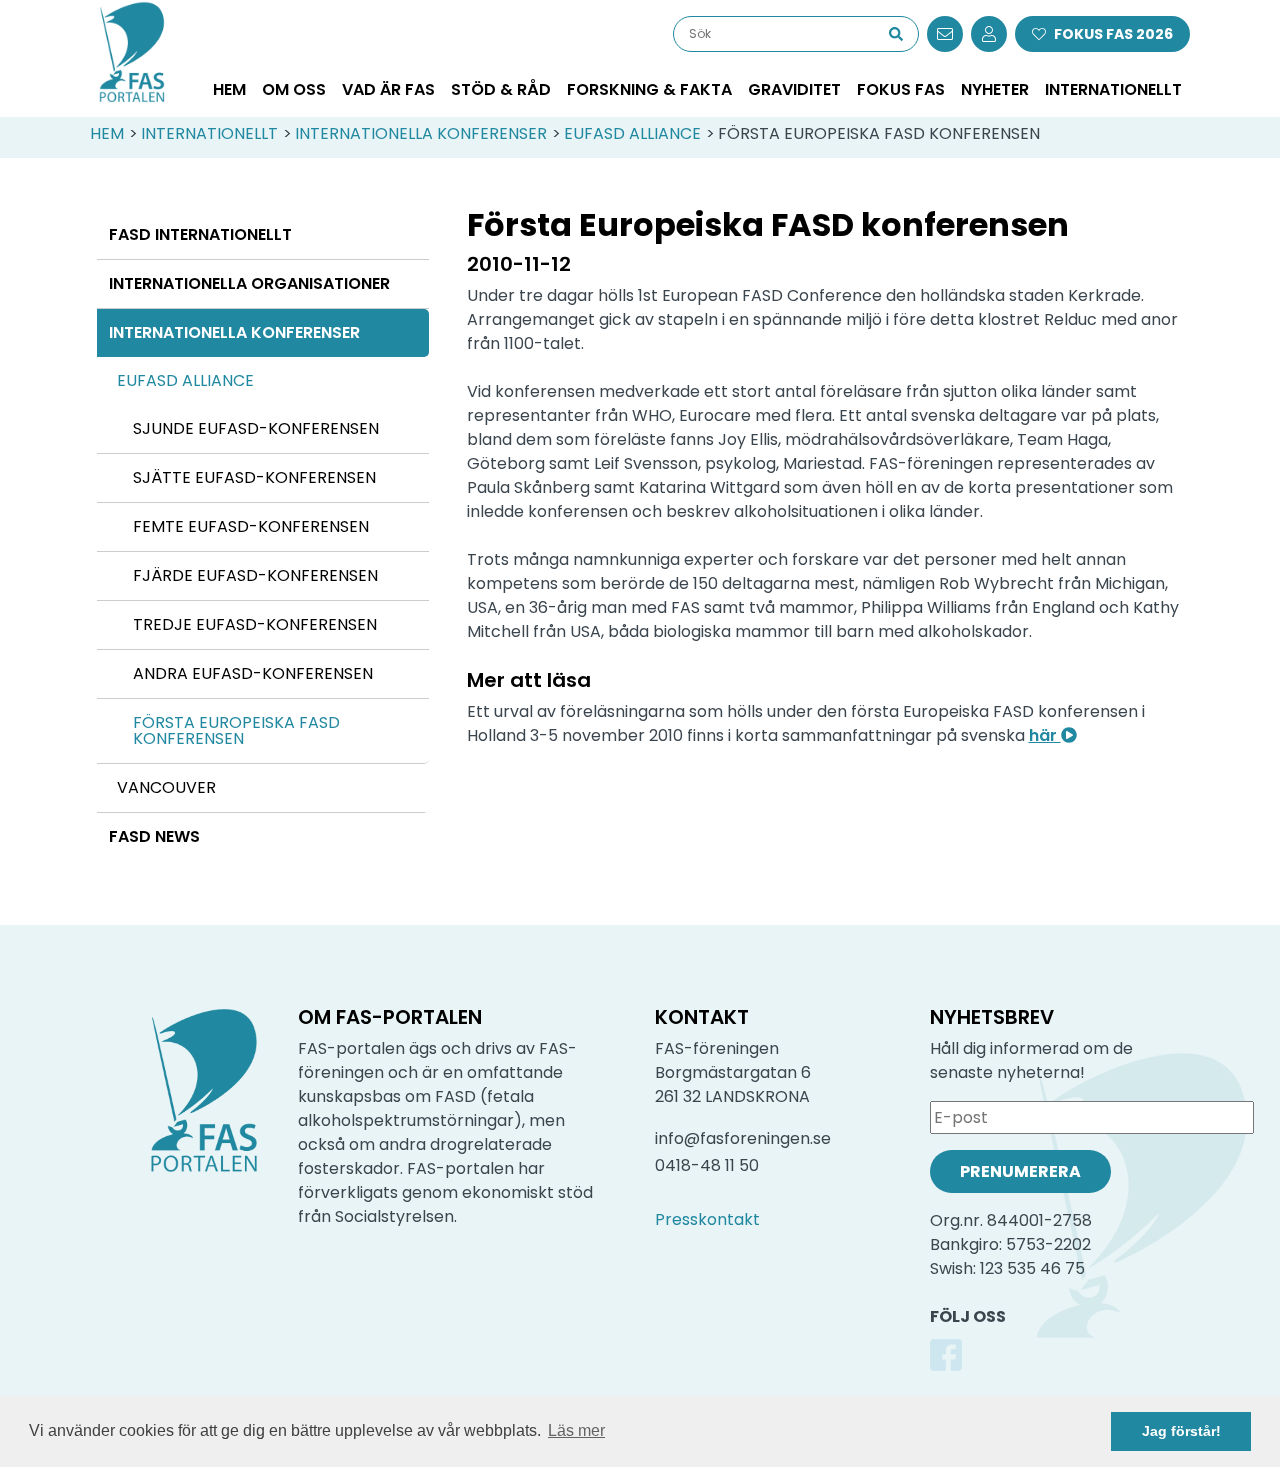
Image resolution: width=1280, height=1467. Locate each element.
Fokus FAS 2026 (1113, 34)
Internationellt (209, 133)
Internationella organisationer (249, 283)
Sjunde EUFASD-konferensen (256, 428)
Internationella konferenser (421, 133)
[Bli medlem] (989, 34)
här (1045, 735)
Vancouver (166, 787)
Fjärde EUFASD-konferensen (255, 575)
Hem (229, 89)
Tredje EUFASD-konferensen (255, 624)
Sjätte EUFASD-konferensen (254, 477)
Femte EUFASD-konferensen (251, 526)
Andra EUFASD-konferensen (253, 673)
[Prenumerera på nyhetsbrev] (945, 34)
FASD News (154, 836)
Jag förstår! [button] (1181, 1431)
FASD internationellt (200, 234)
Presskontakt (707, 1219)
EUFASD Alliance (632, 133)
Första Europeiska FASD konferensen (236, 730)
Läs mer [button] (576, 1430)
